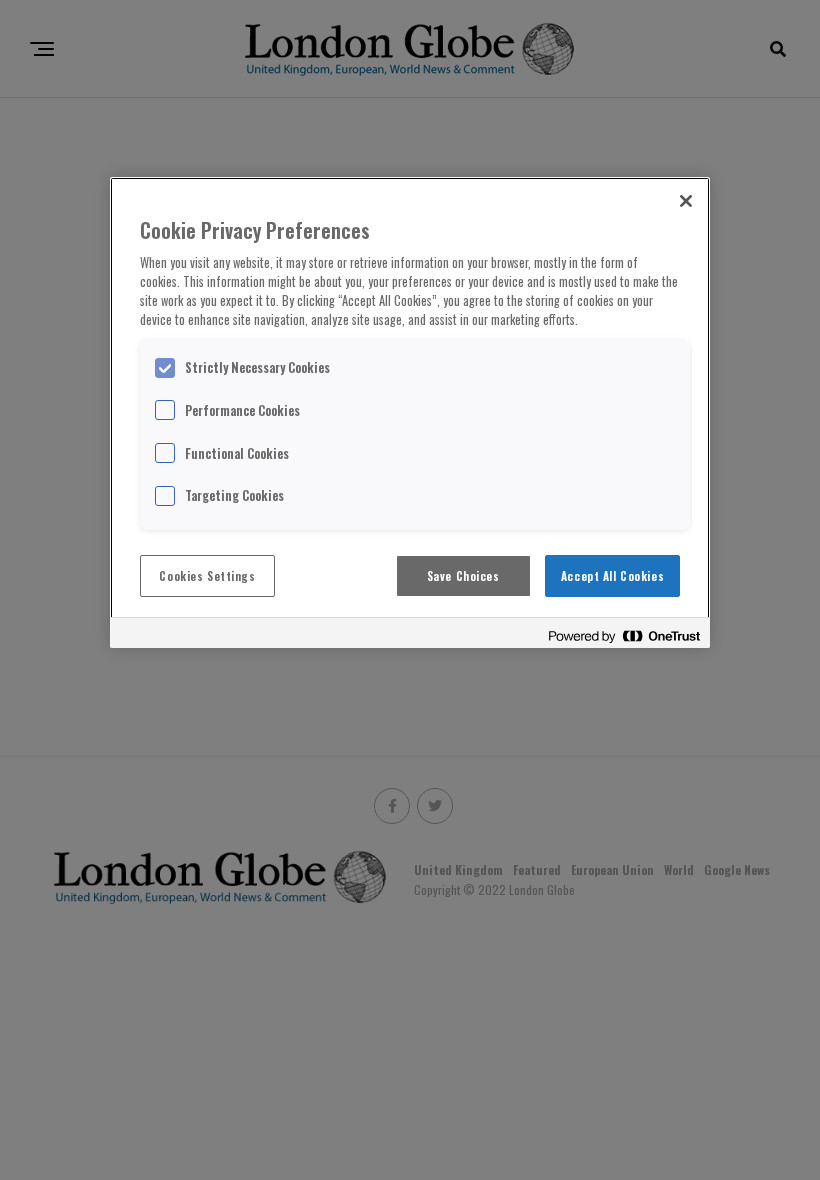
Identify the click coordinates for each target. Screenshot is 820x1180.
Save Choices (463, 575)
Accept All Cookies (612, 575)
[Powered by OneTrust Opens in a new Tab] (624, 635)
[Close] (686, 201)
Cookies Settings (207, 575)
